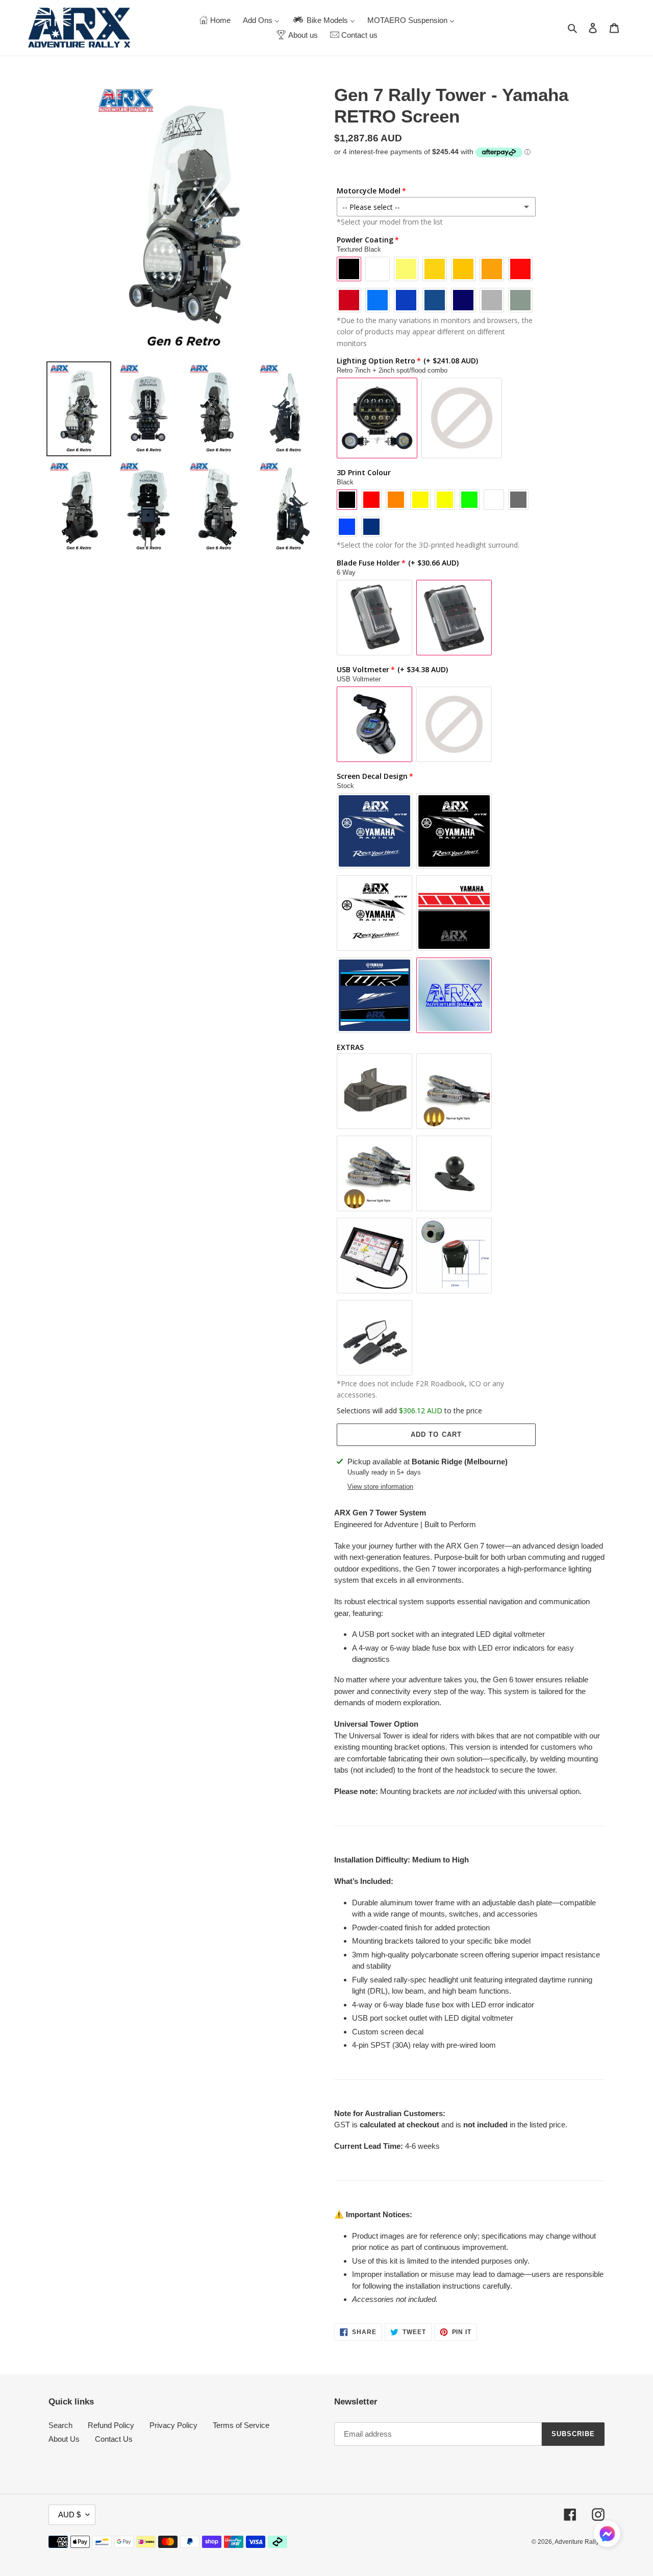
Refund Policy (111, 2425)
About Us (64, 2439)
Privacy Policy (173, 2425)
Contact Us (114, 2439)
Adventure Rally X (580, 2542)
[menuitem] (215, 20)
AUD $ (69, 2514)
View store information (380, 1487)
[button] (607, 2535)
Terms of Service (241, 2425)
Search (60, 2425)
